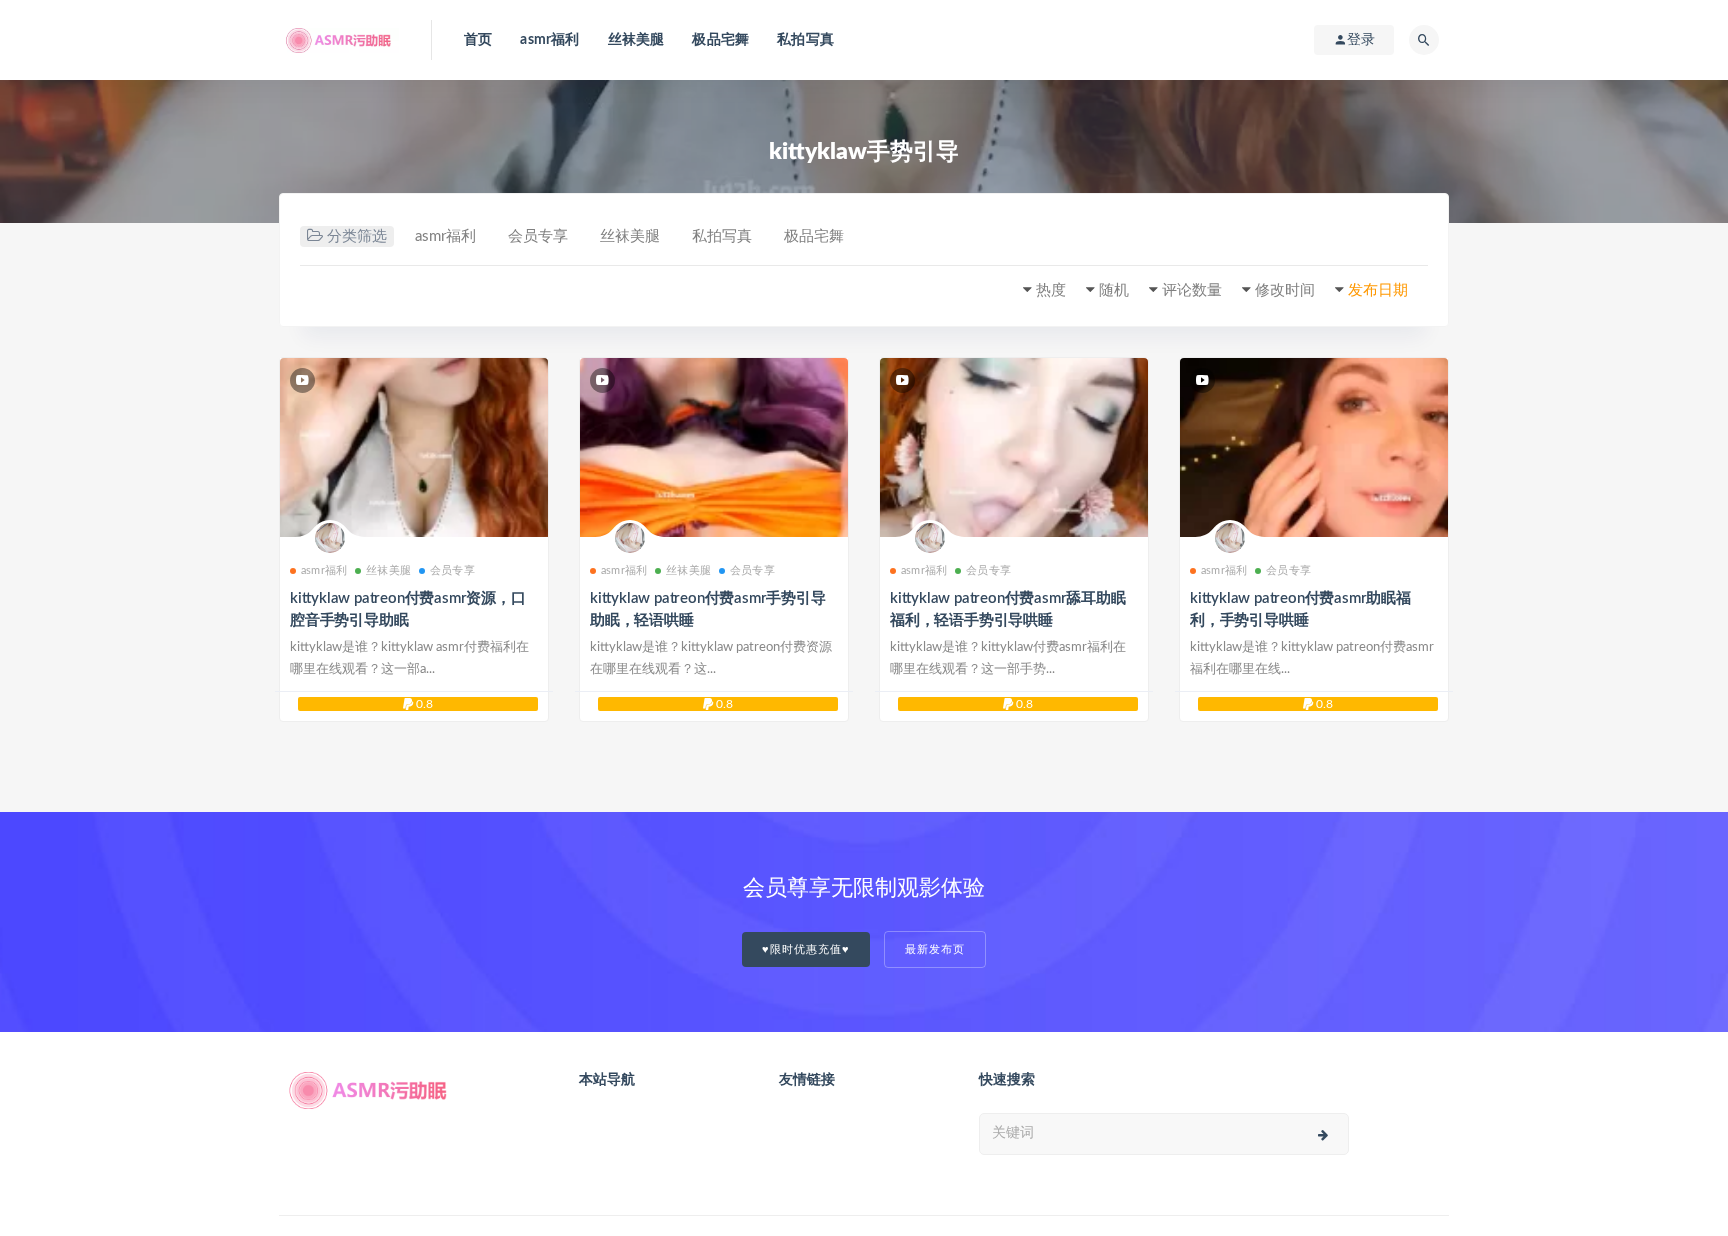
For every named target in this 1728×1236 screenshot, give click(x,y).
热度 (1051, 290)
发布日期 (1378, 290)
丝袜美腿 (636, 40)
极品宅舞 (720, 40)
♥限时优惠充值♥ (806, 949)
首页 (478, 40)
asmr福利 (549, 40)
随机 (1114, 290)
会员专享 (538, 236)
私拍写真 (805, 40)
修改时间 (1285, 290)
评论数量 (1192, 290)
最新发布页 (935, 949)
